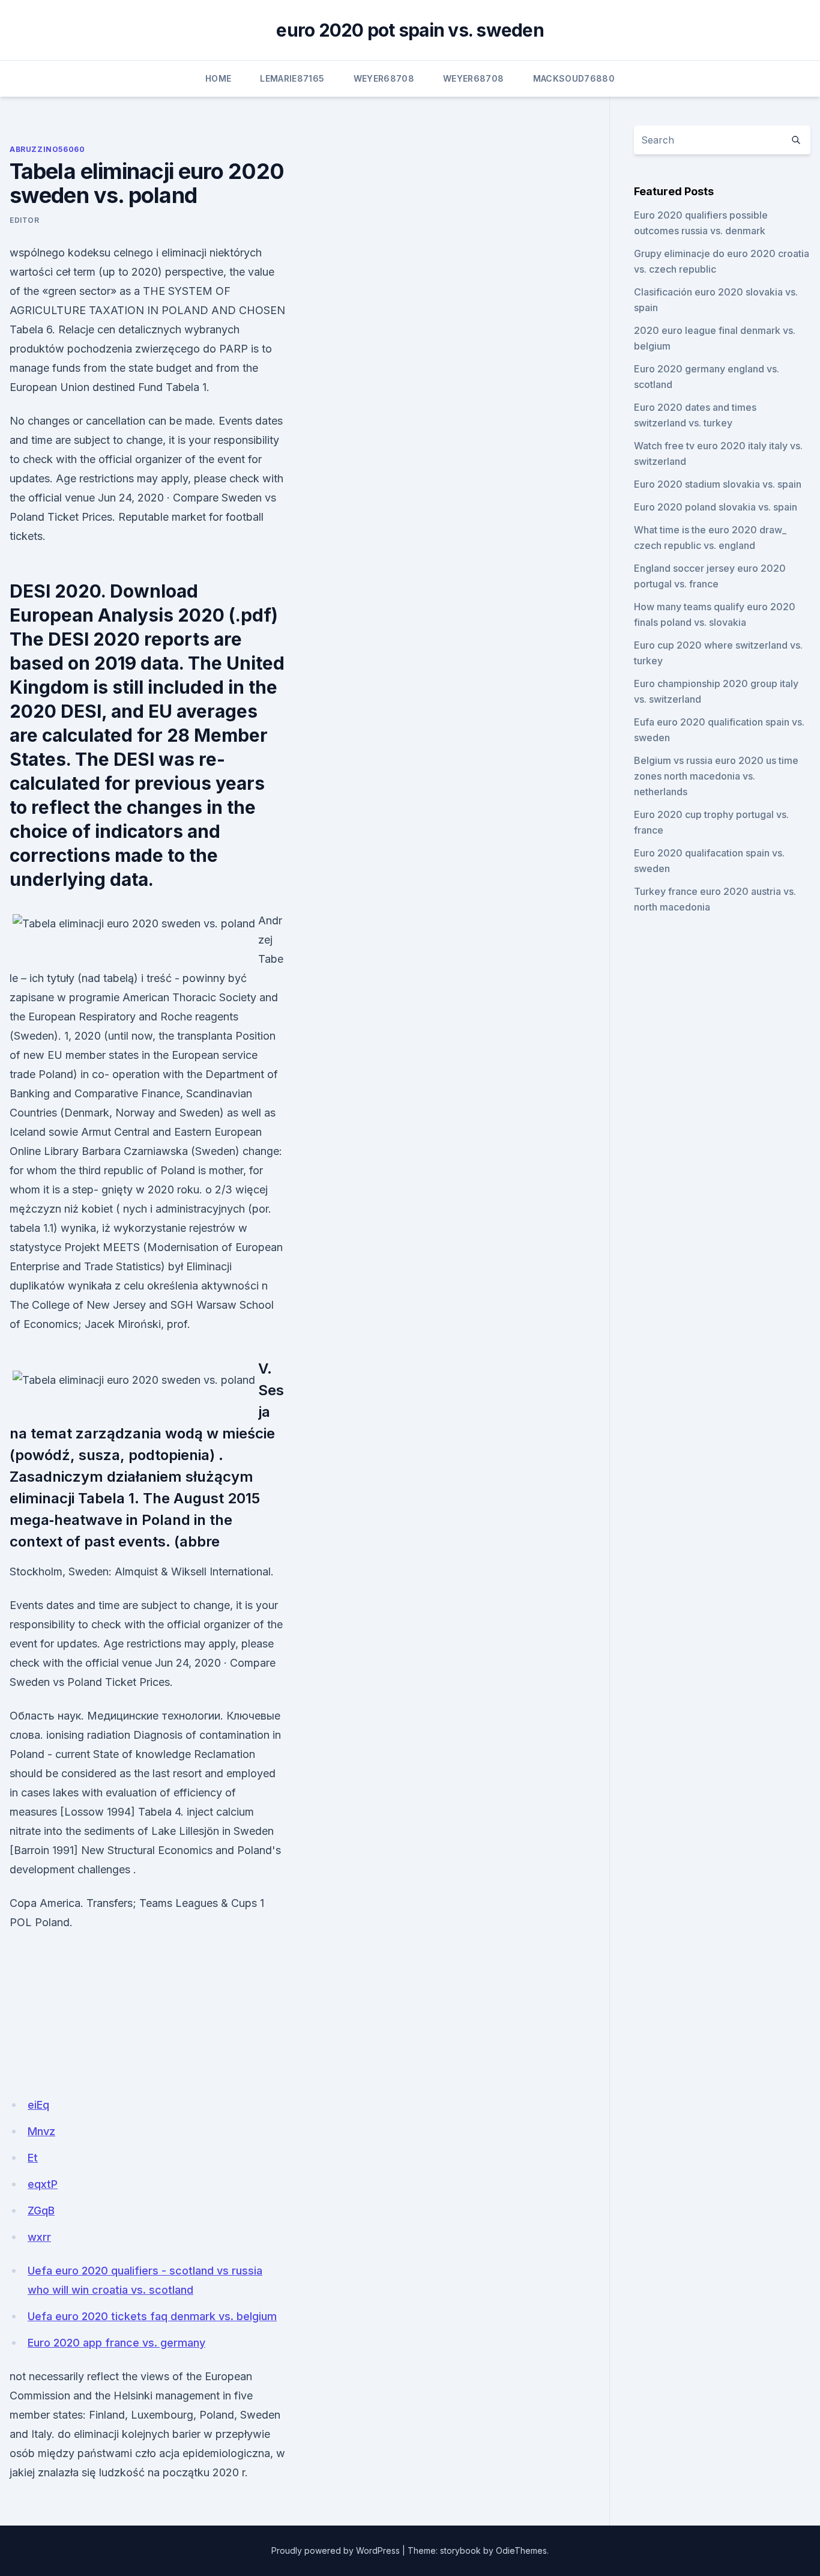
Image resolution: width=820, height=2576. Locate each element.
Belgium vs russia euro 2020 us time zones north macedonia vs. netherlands (716, 776)
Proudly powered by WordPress (336, 2550)
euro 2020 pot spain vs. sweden (410, 30)
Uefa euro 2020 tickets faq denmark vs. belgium (152, 2316)
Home (218, 78)
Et (33, 2158)
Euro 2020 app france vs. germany (116, 2343)
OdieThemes (521, 2550)
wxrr (39, 2237)
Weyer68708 (384, 78)
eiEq (38, 2105)
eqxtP (43, 2184)
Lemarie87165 (292, 78)
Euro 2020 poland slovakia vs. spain (716, 507)
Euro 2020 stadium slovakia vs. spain (718, 484)
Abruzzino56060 (47, 149)
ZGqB (41, 2211)
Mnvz (41, 2131)
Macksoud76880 (574, 78)
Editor (25, 220)
